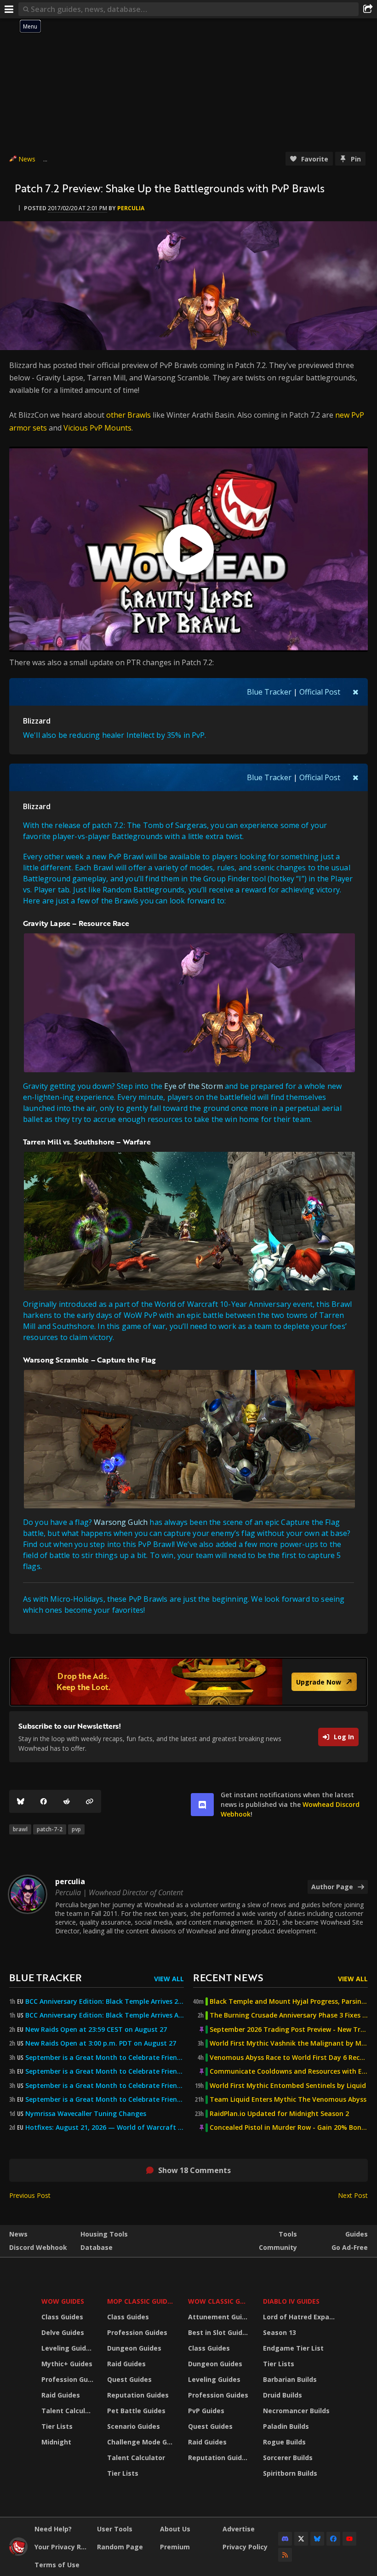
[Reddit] (67, 1801)
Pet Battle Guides (136, 2411)
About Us (175, 2529)
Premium (175, 2547)
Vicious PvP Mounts (97, 428)
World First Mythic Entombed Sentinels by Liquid (288, 2086)
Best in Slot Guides (219, 2332)
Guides (357, 2234)
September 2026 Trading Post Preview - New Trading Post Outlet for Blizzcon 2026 (289, 2030)
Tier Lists (57, 2426)
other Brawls (129, 415)
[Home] (18, 2553)
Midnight (56, 2442)
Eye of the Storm (194, 1086)
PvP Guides (206, 2411)
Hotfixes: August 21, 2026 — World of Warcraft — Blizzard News (105, 2127)
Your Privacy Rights (62, 2547)
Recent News (228, 1977)
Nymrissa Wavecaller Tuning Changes (86, 2114)
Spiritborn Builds (290, 2473)
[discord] (202, 1805)
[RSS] (285, 2555)
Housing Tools (104, 2234)
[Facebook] (44, 1801)
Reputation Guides (138, 2395)
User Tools (115, 2529)
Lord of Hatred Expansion (300, 2317)
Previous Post (30, 2195)
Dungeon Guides (134, 2348)
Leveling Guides (68, 2348)
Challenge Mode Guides (142, 2442)
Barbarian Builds (290, 2379)
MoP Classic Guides (141, 2301)
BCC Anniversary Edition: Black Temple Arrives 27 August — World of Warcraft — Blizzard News (105, 2001)
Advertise (239, 2529)
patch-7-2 (50, 1829)
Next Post (353, 2195)
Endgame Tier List (293, 2348)
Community (278, 2247)
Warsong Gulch (121, 1522)
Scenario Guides (134, 2426)
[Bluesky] (21, 1801)
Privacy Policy (245, 2547)
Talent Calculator (69, 2411)
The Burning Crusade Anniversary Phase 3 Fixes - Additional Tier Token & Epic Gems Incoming (289, 2015)
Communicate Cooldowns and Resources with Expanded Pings (289, 2071)
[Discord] (285, 2539)
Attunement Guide (219, 2317)
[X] (301, 2539)
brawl (20, 1829)
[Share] (368, 9)
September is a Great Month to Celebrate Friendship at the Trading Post (105, 2058)
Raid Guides (61, 2395)
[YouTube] (349, 2539)
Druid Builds (283, 2395)
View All (169, 1979)
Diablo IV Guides (291, 2301)
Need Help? (53, 2529)
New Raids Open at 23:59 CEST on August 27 (96, 2030)
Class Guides (62, 2317)
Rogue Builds (284, 2442)
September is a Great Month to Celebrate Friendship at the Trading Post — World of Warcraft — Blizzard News (105, 2086)
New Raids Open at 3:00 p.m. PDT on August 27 (101, 2043)
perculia (131, 208)
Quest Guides (129, 2379)
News (27, 159)
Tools (288, 2234)
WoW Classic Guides (220, 2301)
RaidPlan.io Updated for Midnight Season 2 (279, 2114)
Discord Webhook (38, 2247)
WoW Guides (63, 2301)
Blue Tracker (269, 692)
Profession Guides (69, 2379)
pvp (76, 1829)
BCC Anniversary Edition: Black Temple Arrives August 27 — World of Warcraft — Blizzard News (105, 2015)
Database (97, 2247)
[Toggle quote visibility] (356, 692)
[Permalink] (90, 1801)
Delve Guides (63, 2332)
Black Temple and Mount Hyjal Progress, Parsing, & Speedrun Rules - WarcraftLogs (289, 2001)
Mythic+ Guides (67, 2364)
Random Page (120, 2547)
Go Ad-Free (350, 2247)
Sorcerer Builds (288, 2458)
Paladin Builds (286, 2426)
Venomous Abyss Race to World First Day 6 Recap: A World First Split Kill (289, 2058)
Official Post (320, 692)
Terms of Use (57, 2565)
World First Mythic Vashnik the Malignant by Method (289, 2043)
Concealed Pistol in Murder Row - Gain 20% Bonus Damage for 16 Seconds (289, 2127)
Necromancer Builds (296, 2411)
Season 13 (280, 2332)
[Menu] (9, 9)
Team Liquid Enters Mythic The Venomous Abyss (288, 2099)
